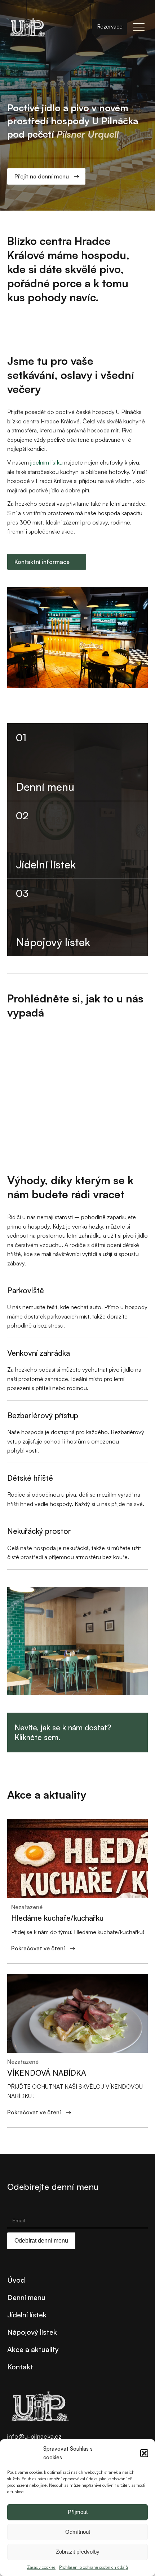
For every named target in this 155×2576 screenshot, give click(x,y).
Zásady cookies (41, 2567)
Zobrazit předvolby (78, 2552)
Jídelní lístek (27, 2315)
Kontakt (20, 2367)
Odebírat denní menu (41, 2241)
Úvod (16, 2280)
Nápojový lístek (32, 2332)
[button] (144, 2453)
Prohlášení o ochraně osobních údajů (94, 2567)
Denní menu (26, 2297)
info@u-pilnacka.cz (34, 2436)
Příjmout (78, 2512)
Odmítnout (78, 2532)
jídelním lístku (46, 462)
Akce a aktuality (33, 2349)
